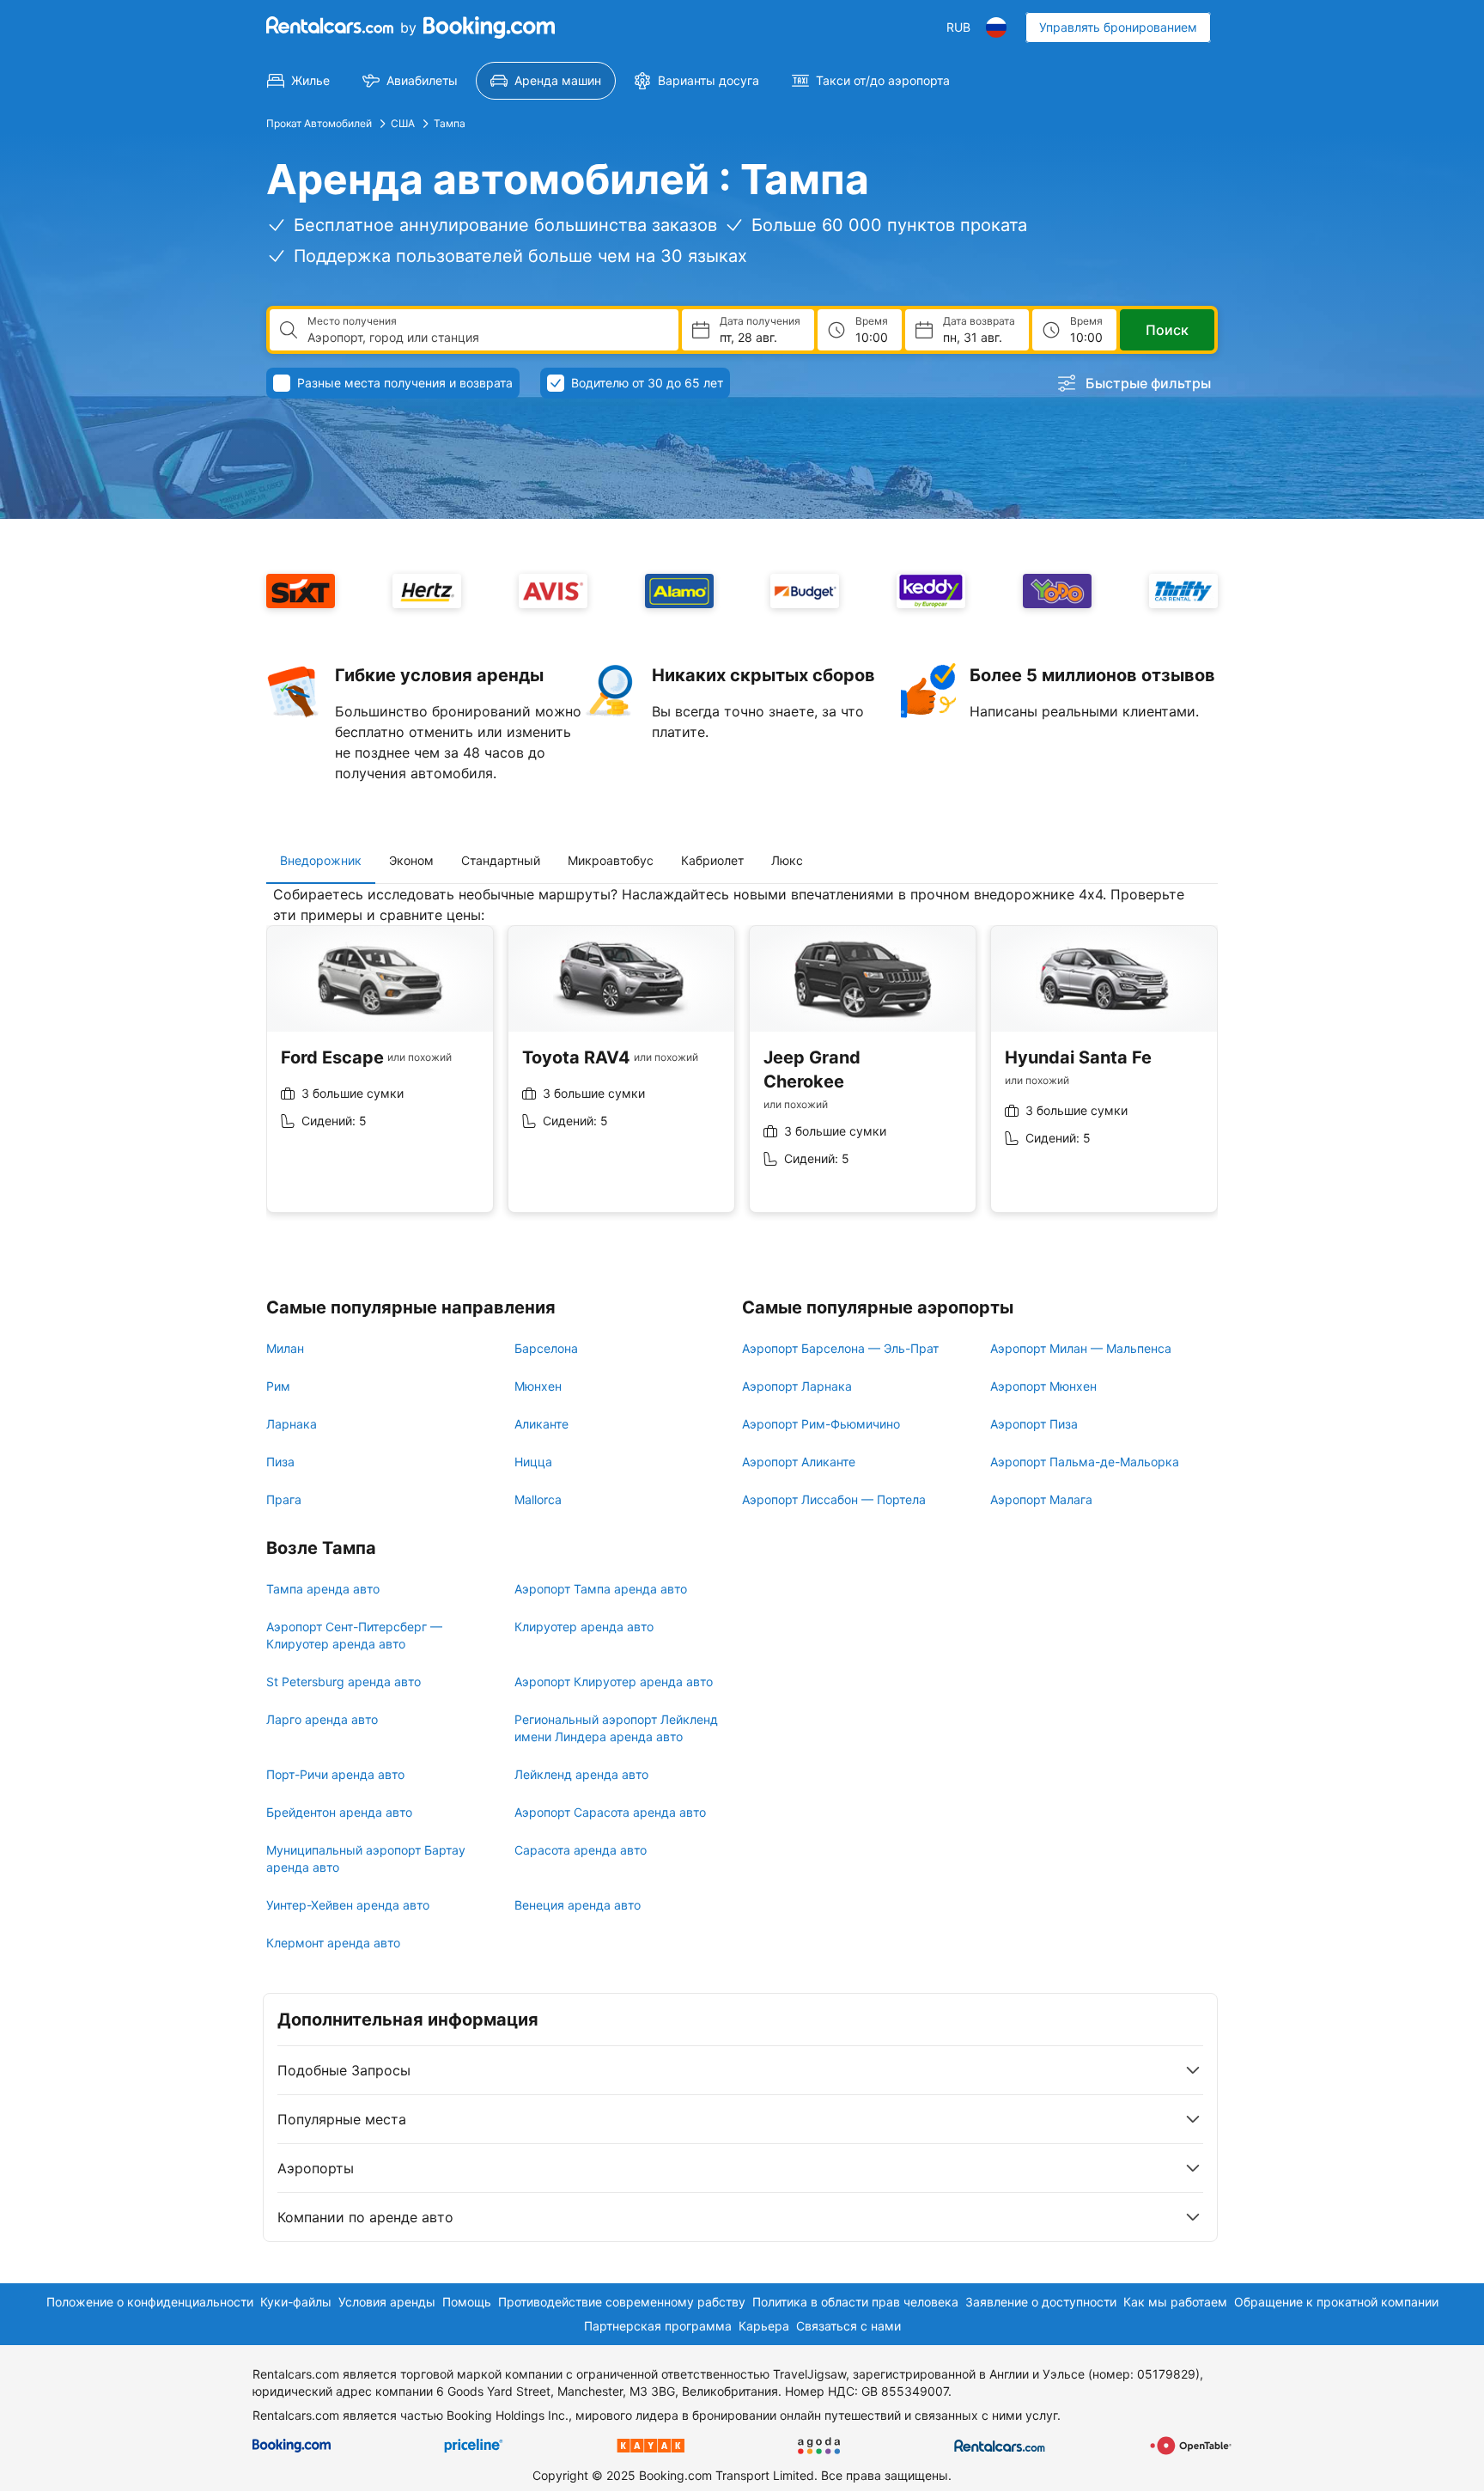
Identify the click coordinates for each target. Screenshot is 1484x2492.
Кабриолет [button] (712, 860)
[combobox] (486, 338)
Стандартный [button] (501, 860)
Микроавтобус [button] (611, 860)
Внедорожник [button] (321, 860)
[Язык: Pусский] (996, 27)
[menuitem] (298, 81)
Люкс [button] (787, 860)
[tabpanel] (742, 1062)
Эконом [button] (411, 860)
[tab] (321, 861)
